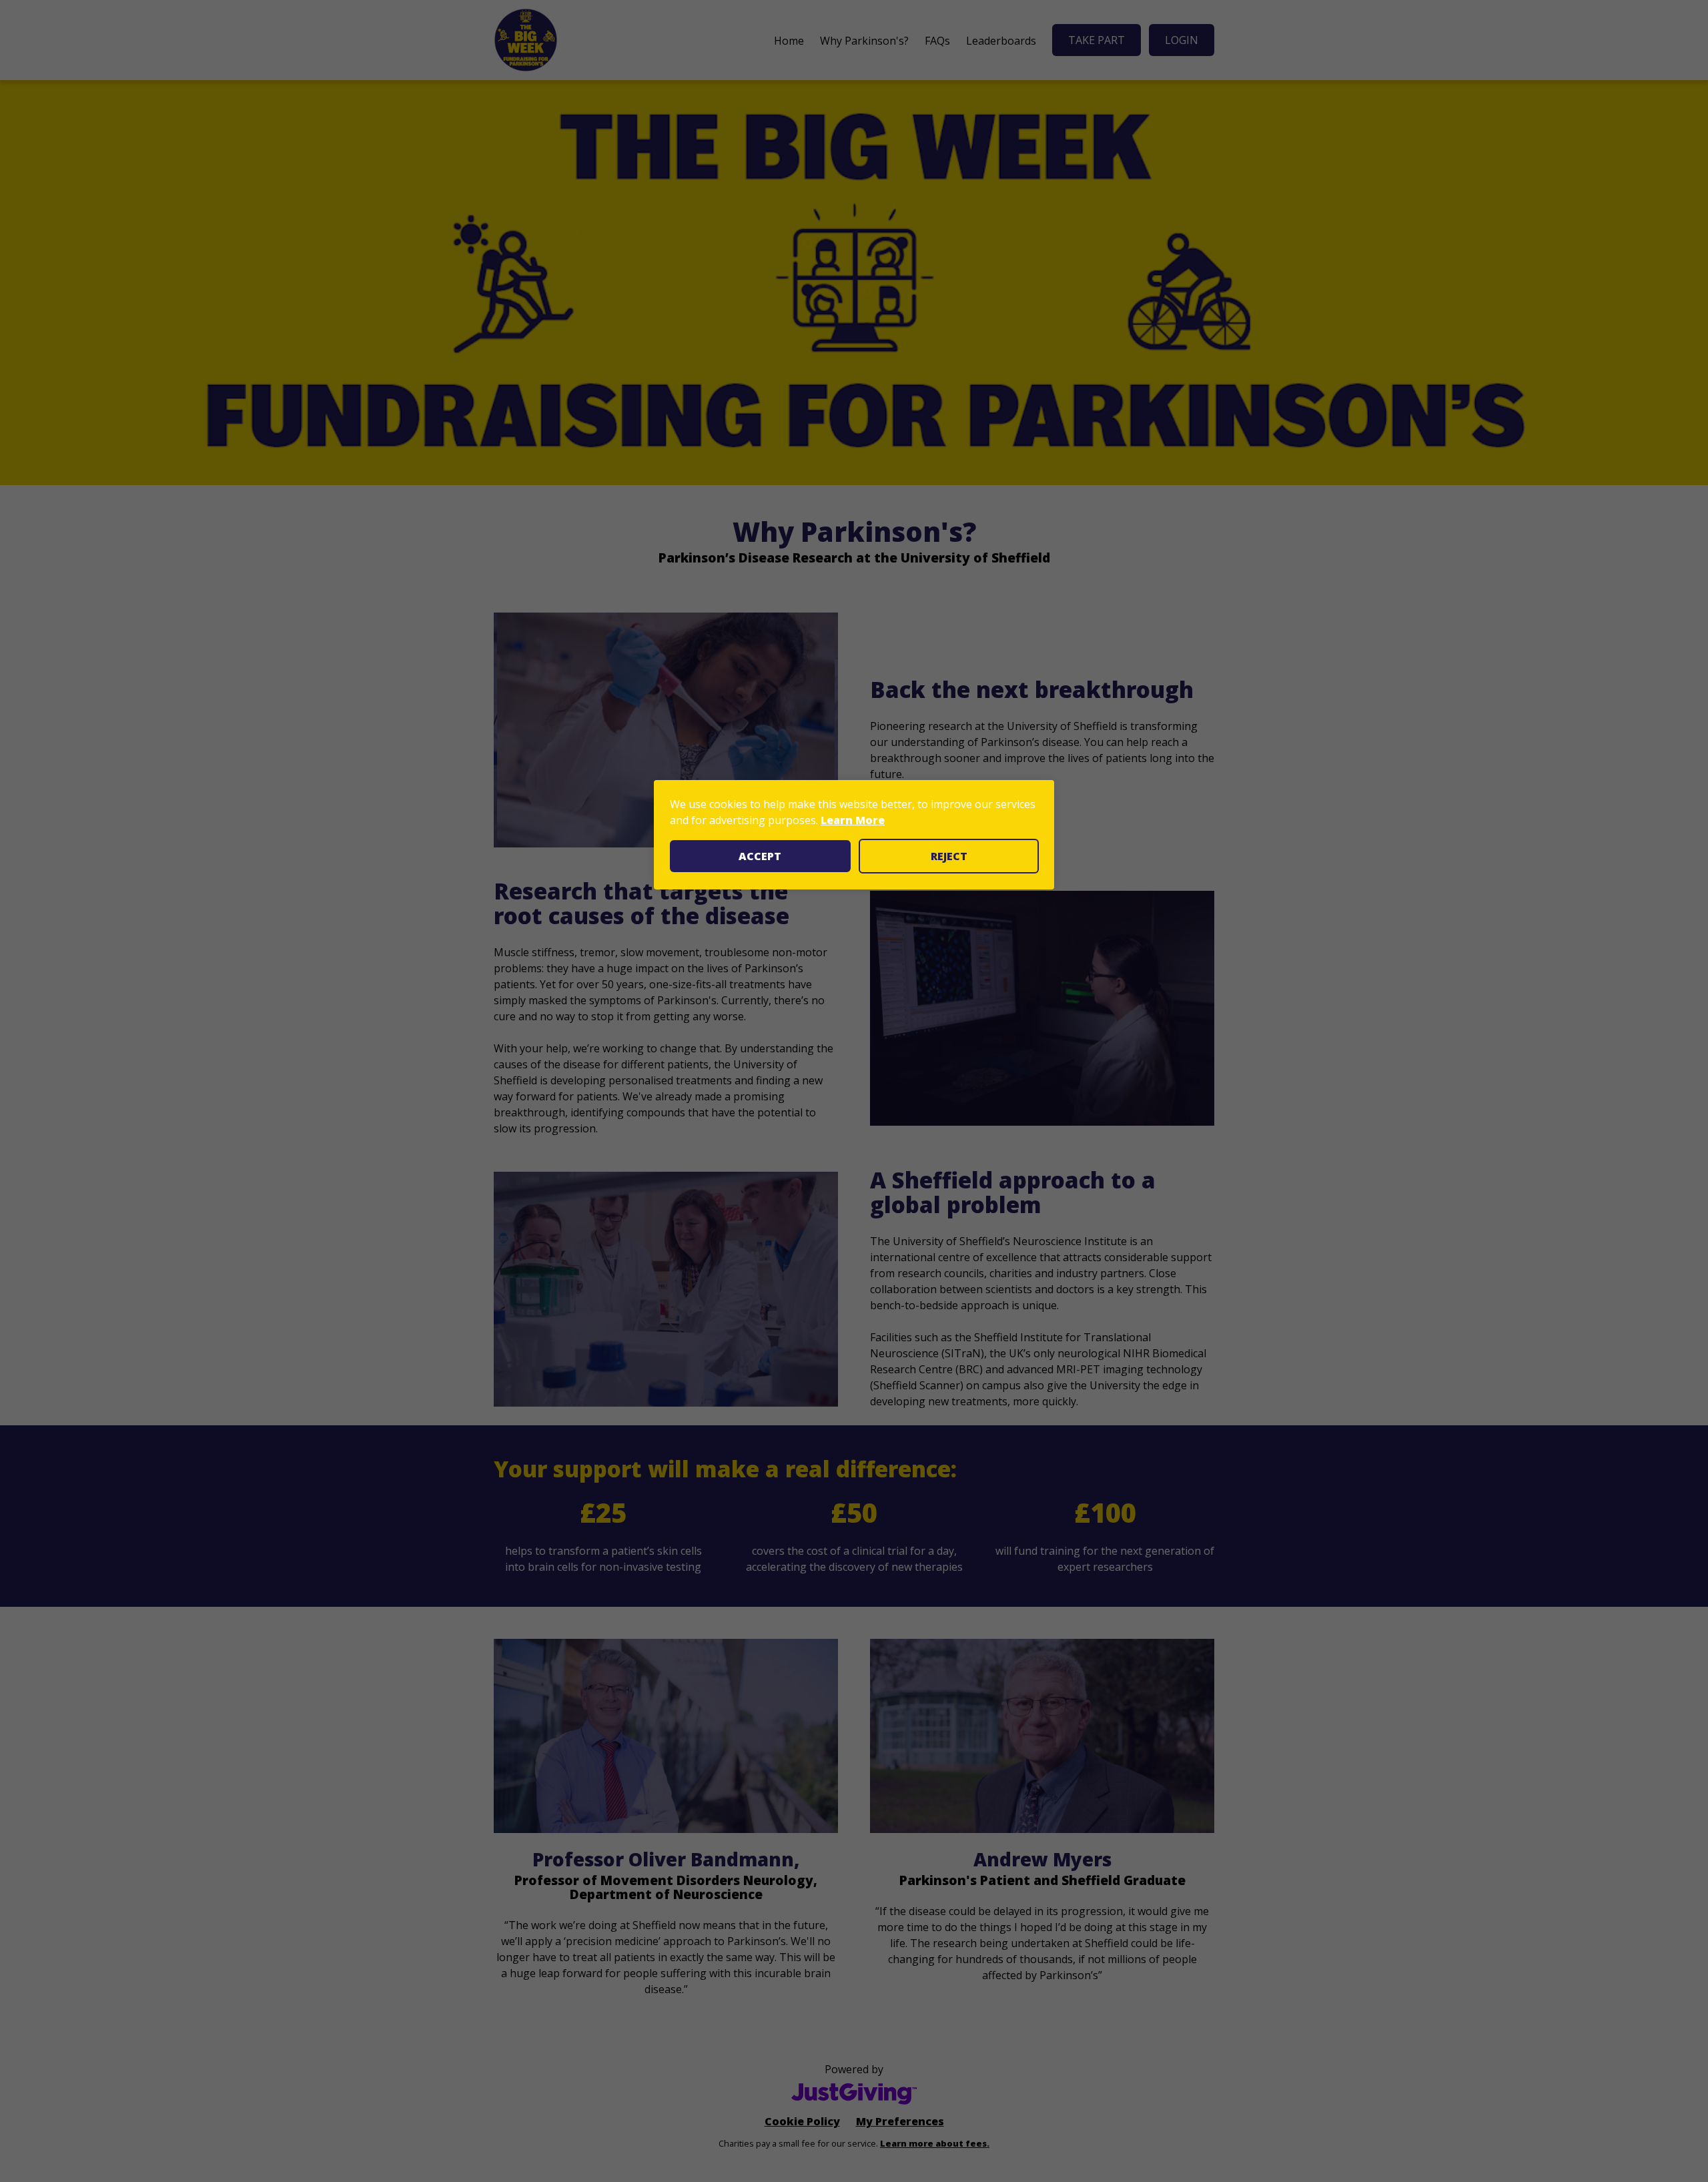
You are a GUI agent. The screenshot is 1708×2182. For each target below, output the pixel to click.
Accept (760, 856)
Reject (949, 856)
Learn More (853, 820)
